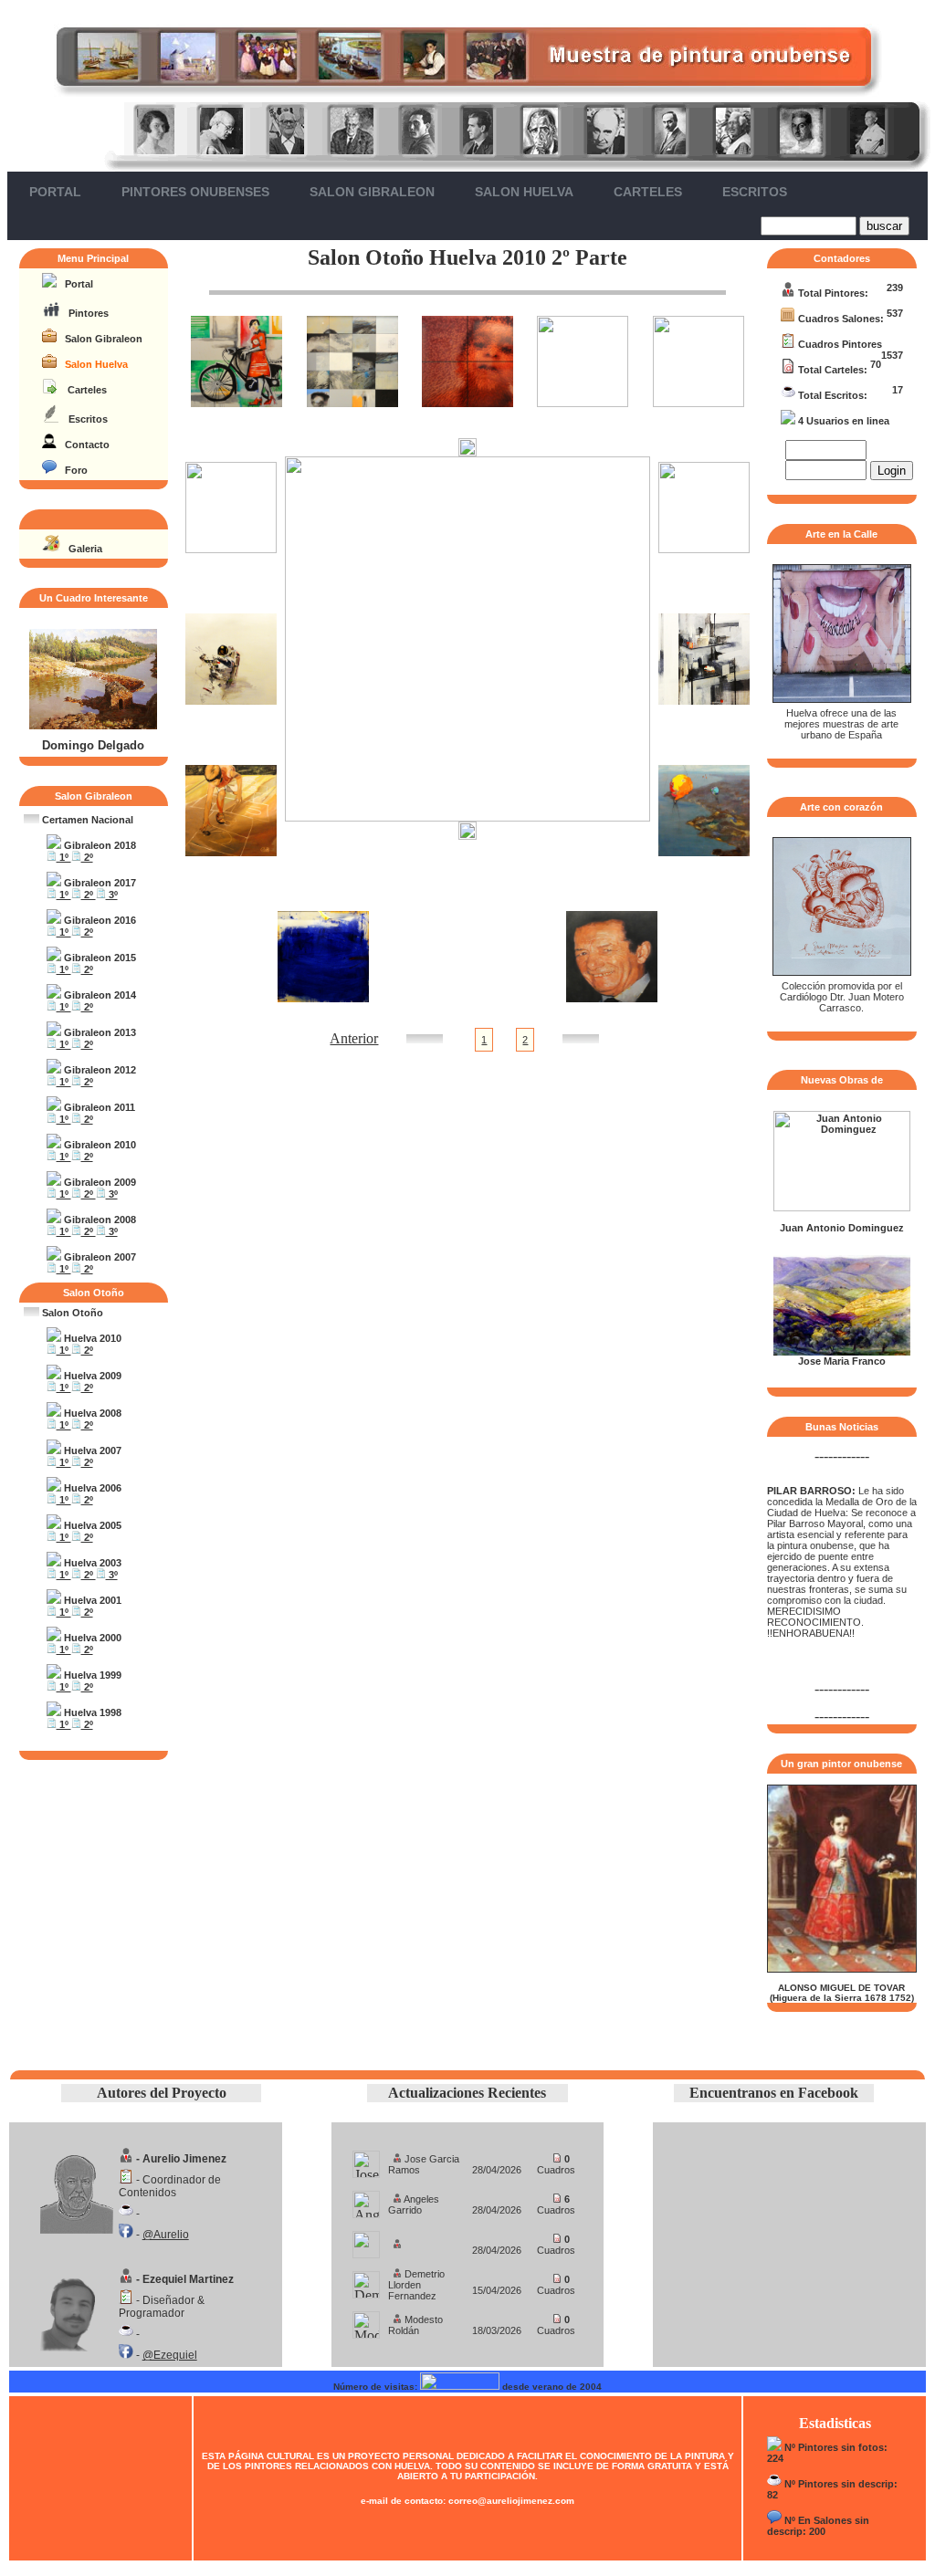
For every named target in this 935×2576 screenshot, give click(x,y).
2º (87, 857)
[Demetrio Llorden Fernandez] (366, 2280)
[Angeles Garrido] (366, 2199)
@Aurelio (166, 2235)
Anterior (354, 1038)
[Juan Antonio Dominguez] (842, 1208)
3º (112, 895)
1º (64, 857)
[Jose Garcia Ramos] (366, 2159)
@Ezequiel (170, 2355)
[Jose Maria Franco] (842, 1352)
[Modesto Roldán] (366, 2320)
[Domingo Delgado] (93, 726)
